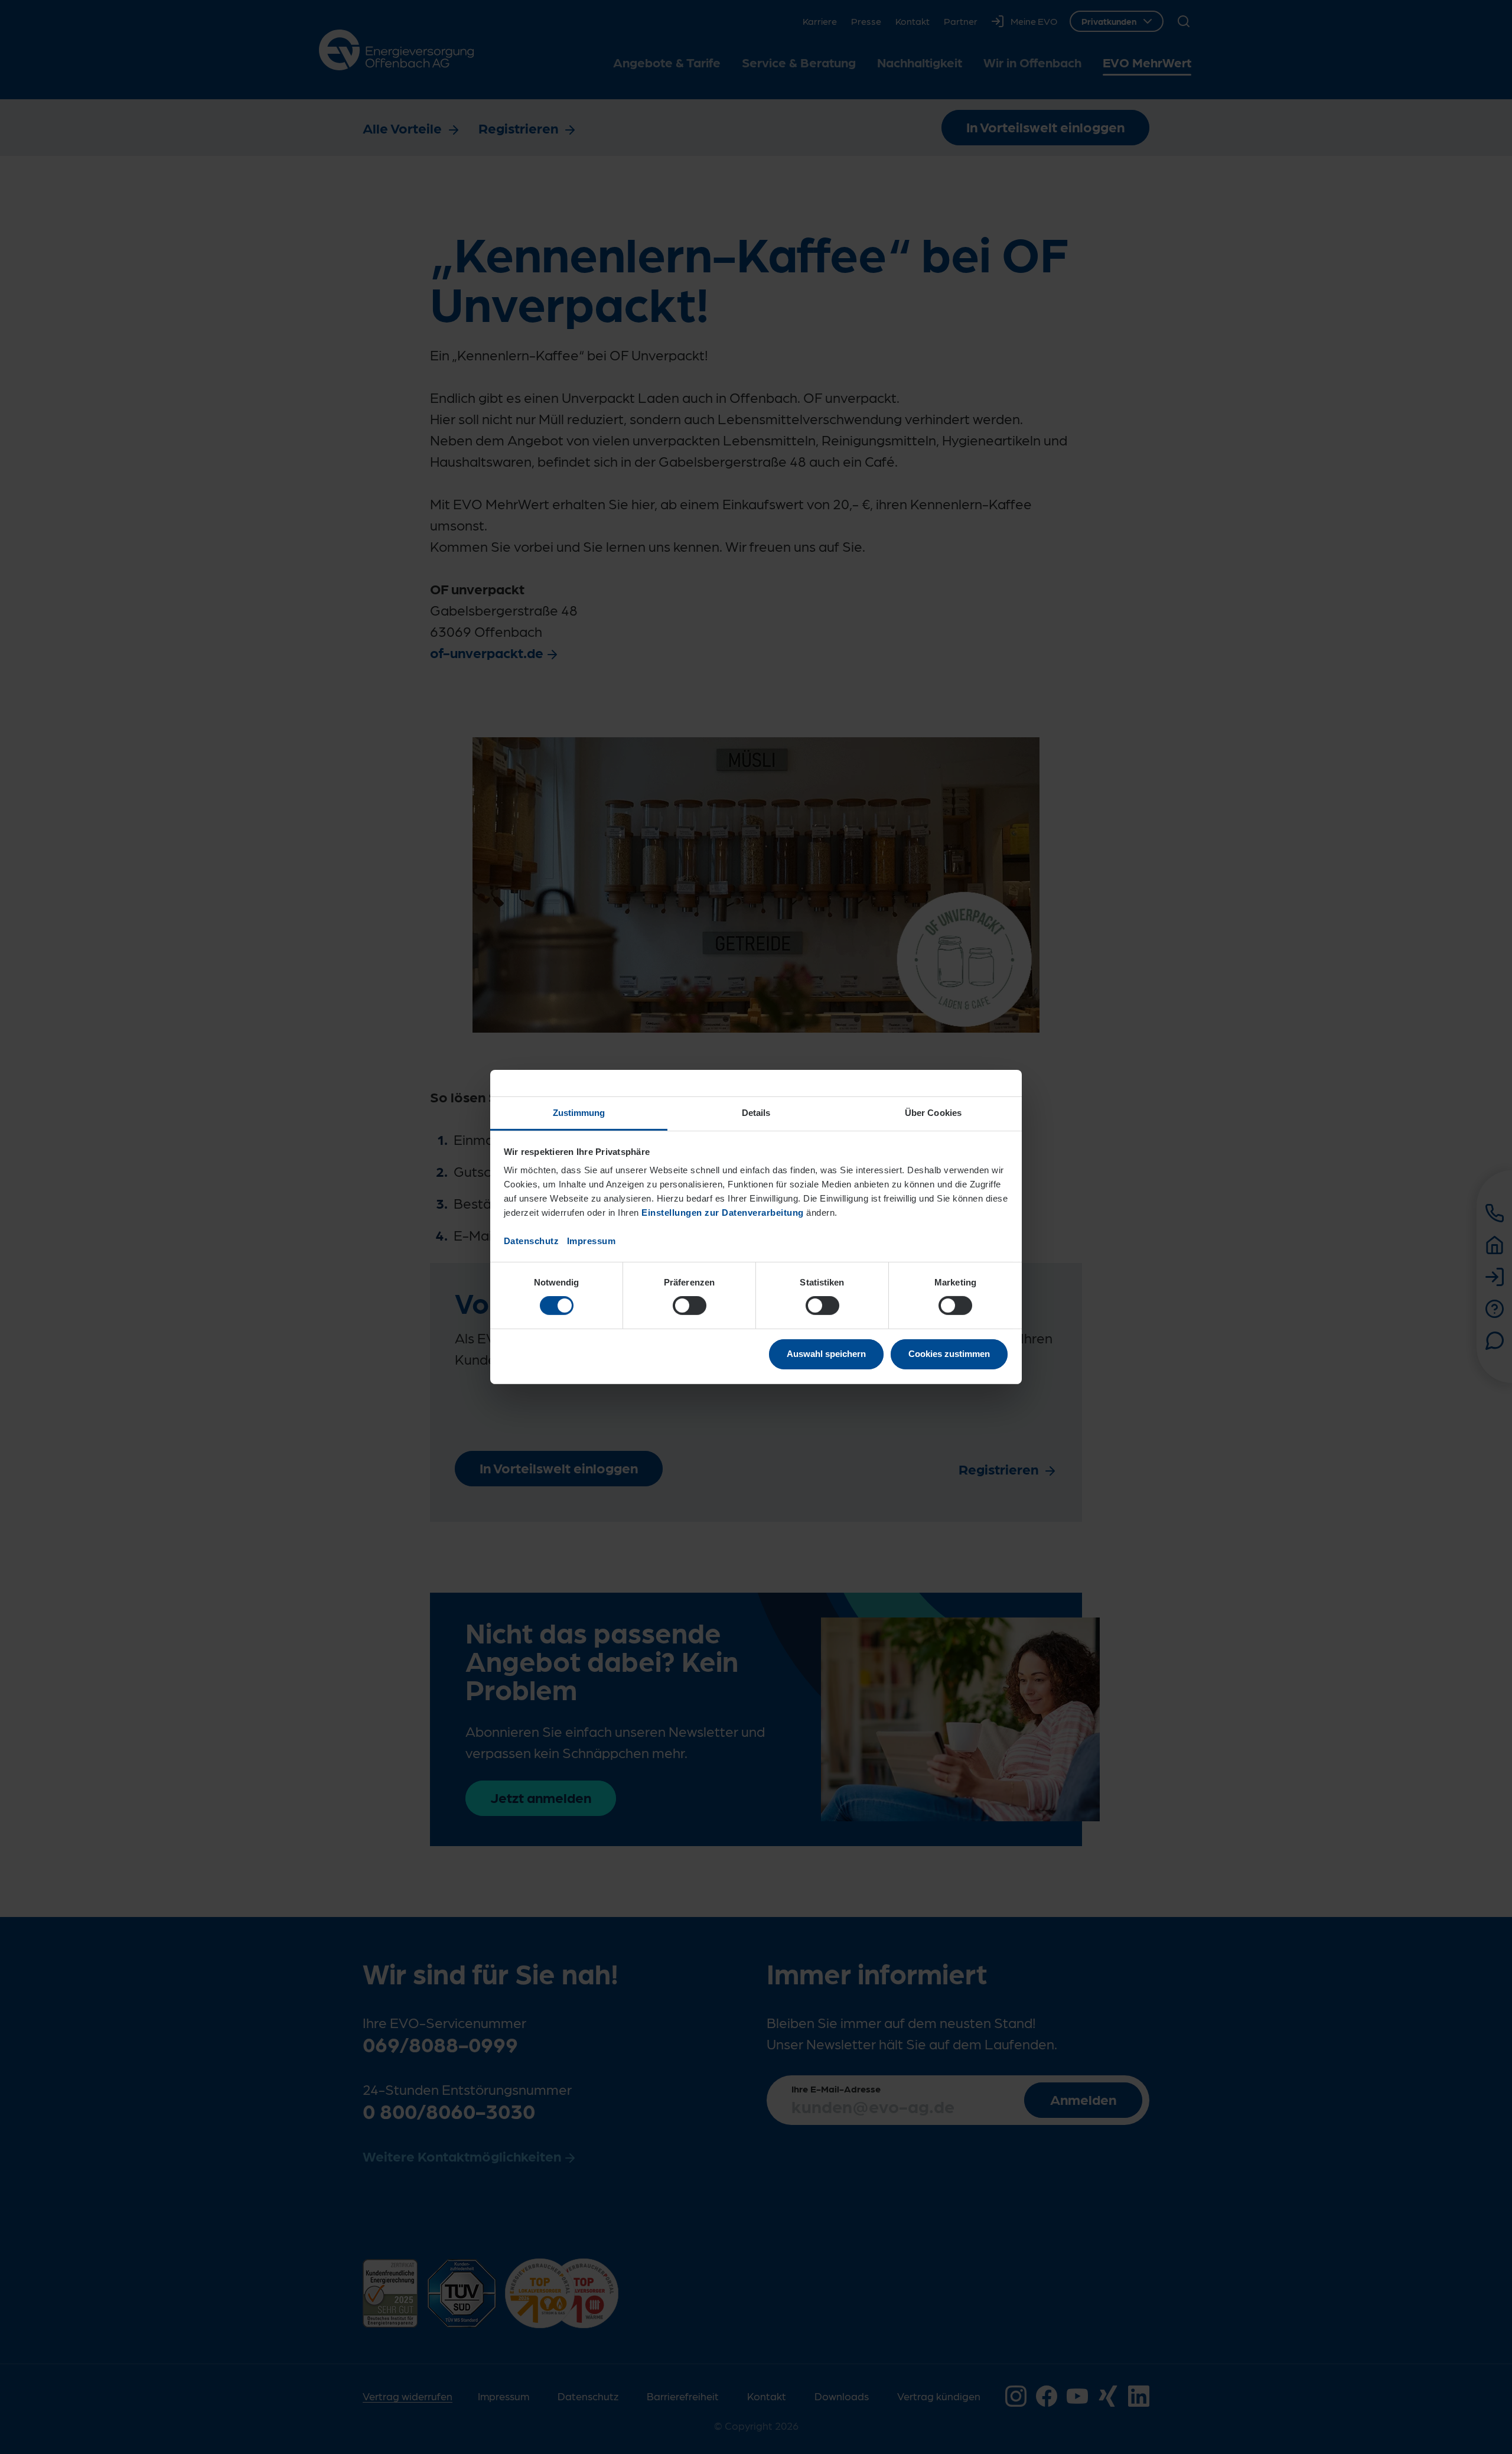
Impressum (592, 1241)
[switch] (690, 1306)
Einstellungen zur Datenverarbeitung (723, 1213)
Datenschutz (532, 1241)
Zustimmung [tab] (579, 1113)
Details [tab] (756, 1113)
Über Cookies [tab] (933, 1113)
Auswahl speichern (826, 1354)
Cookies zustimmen (949, 1354)
